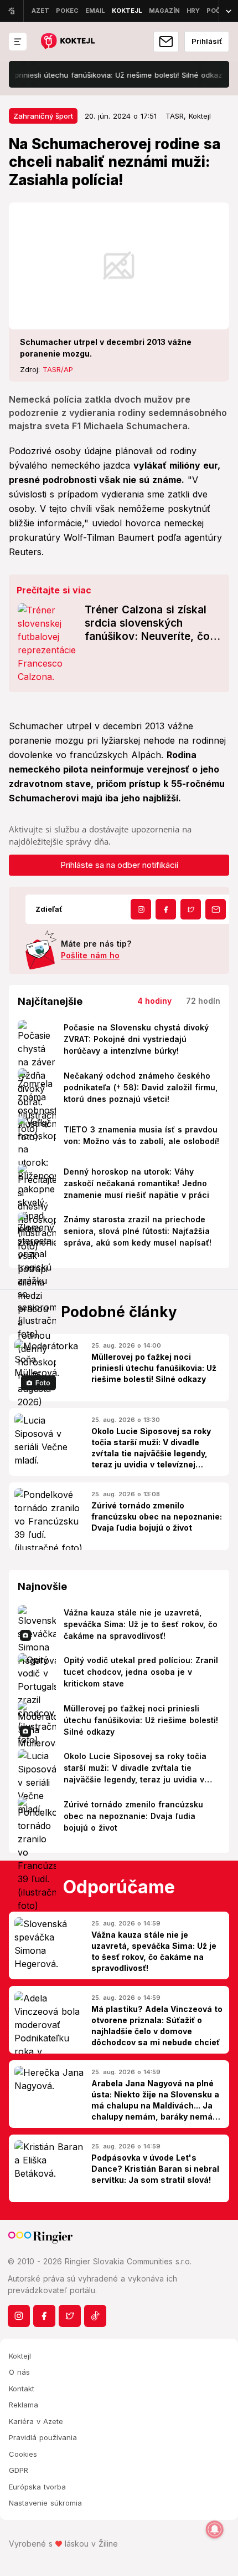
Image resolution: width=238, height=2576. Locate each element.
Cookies (23, 2454)
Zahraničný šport (43, 116)
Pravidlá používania (43, 2437)
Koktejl (20, 2356)
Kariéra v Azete (36, 2421)
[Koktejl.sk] (67, 42)
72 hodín (203, 1001)
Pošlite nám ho (90, 955)
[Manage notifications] (215, 2529)
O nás (19, 2372)
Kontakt (22, 2389)
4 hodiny (154, 1001)
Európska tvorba (37, 2487)
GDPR (19, 2470)
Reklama (24, 2405)
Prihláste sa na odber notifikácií (119, 865)
